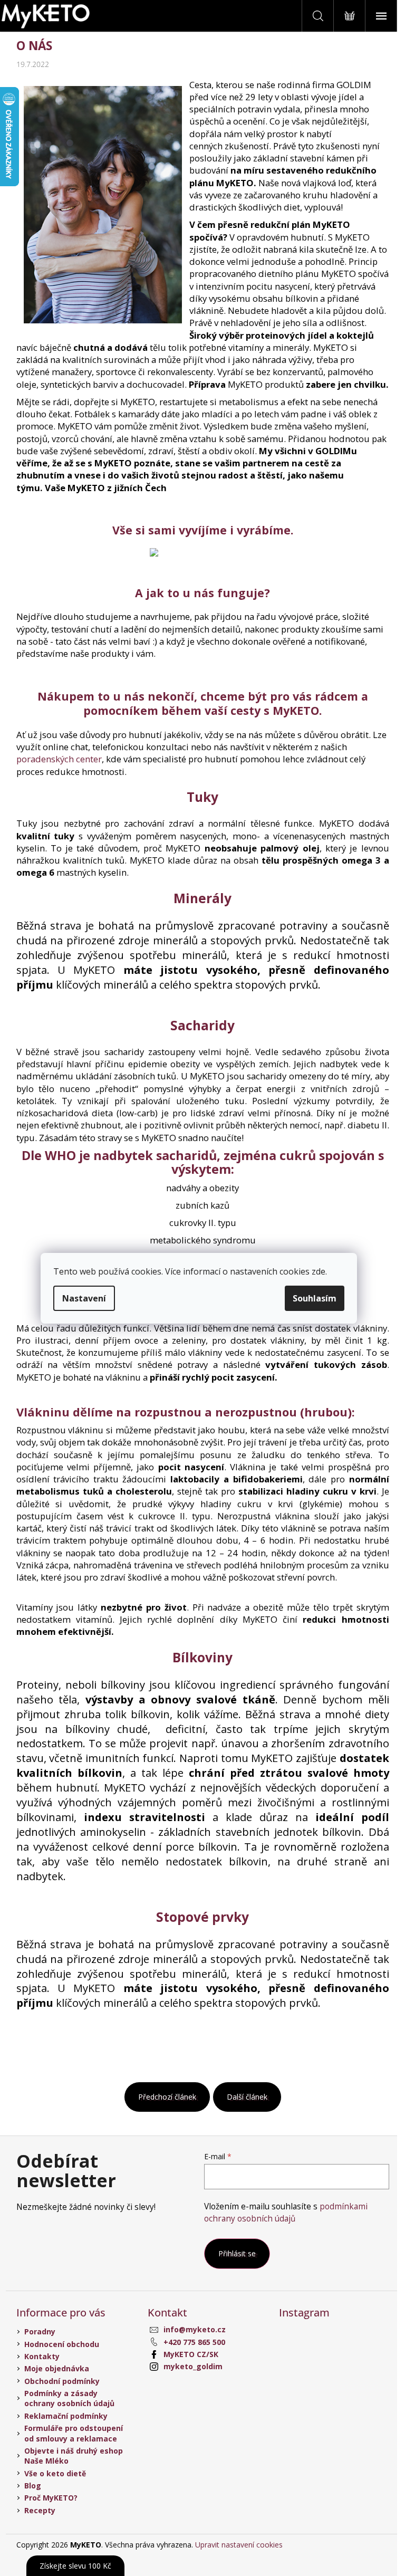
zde (319, 1271)
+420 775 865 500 (194, 2342)
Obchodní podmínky (62, 2381)
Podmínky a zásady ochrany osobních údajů (69, 2398)
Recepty (40, 2510)
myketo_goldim (193, 2366)
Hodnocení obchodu (62, 2344)
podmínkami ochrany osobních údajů (286, 2212)
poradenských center (59, 759)
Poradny (40, 2331)
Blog (33, 2486)
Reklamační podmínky (66, 2416)
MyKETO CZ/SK (191, 2354)
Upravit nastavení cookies (239, 2545)
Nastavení (84, 1298)
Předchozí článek (167, 2097)
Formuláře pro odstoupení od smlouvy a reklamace (74, 2433)
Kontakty (42, 2356)
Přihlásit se (237, 2253)
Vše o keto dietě (55, 2473)
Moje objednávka (57, 2368)
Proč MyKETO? (51, 2498)
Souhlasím (315, 1298)
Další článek (247, 2097)
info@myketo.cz (195, 2329)
